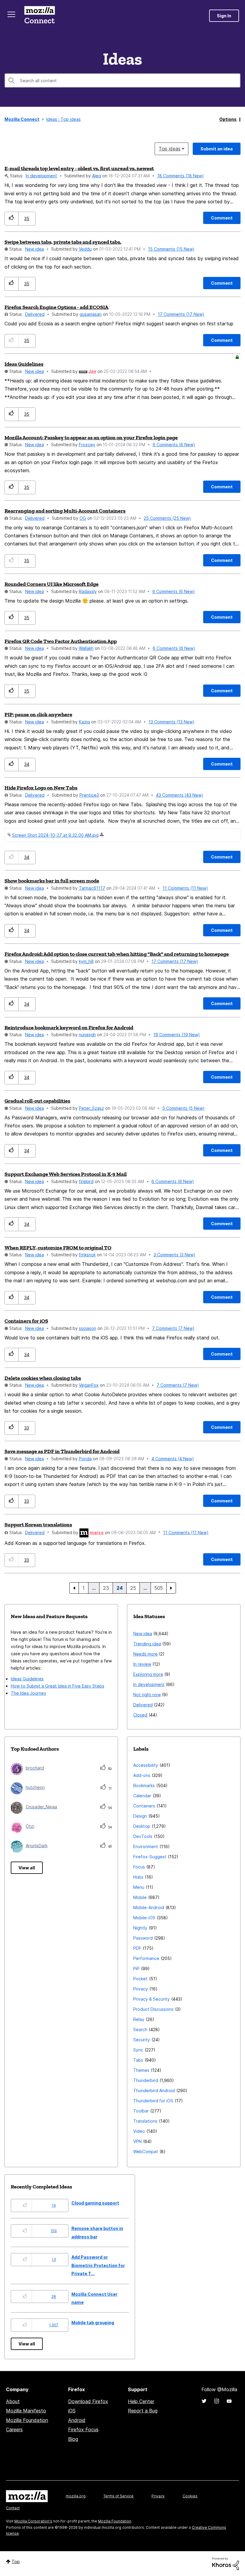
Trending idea (147, 1644)
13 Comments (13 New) (171, 722)
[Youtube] (229, 2401)
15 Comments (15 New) (171, 249)
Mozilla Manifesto (26, 2411)
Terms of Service (118, 2496)
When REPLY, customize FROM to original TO (58, 1248)
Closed (140, 1715)
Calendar (142, 1796)
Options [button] (228, 119)
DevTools (143, 1836)
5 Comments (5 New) (183, 1108)
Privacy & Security (151, 1999)
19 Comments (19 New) (177, 1035)
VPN (137, 2141)
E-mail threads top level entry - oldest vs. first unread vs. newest (79, 168)
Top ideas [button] (170, 149)
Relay (139, 2019)
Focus (139, 1867)
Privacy (141, 1989)
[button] (12, 218)
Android (77, 2420)
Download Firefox (88, 2401)
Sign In (224, 16)
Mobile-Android (149, 1907)
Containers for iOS (26, 1321)
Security (142, 2040)
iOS (72, 2411)
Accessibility (146, 1765)
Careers (14, 2429)
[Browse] (11, 14)
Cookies (190, 2496)
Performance (146, 1958)
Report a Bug (143, 2411)
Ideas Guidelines (24, 364)
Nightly (140, 1928)
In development (41, 176)
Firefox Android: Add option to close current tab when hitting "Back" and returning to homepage (117, 954)
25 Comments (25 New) (167, 518)
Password (143, 1938)
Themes (141, 2070)
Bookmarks (144, 1785)
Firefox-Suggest (150, 1857)
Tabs (138, 2060)
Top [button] (16, 2561)
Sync (138, 2050)
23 (106, 1588)
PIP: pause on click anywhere (38, 714)
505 (159, 1588)
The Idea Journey (29, 1693)
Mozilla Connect (39, 16)
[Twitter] (204, 2401)
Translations (145, 2121)
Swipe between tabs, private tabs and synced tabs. (63, 242)
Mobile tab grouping (93, 2323)
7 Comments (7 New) (173, 1328)
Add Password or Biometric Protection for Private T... (98, 2265)
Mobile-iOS (144, 1918)
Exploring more (148, 1674)
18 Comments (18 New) (180, 176)
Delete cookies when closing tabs (43, 1378)
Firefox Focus (83, 2429)
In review (142, 1664)
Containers (144, 1806)
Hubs (138, 1877)
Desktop (142, 1826)
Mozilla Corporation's (33, 2521)
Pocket (140, 1979)
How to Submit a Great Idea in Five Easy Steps (58, 1686)
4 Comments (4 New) (173, 1459)
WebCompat (146, 2152)
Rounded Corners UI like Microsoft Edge (52, 584)
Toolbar (141, 2111)
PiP (136, 1968)
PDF (137, 1948)
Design (140, 1816)
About (13, 2401)
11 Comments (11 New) (185, 888)
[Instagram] (217, 2401)
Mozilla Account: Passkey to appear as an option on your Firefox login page (91, 438)
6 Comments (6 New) (174, 445)
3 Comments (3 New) (174, 1255)
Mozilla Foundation (27, 2420)
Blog (73, 2439)
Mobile (140, 1897)
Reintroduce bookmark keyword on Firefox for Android (69, 1028)
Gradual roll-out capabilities (37, 1101)
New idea (35, 249)
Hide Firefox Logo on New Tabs (41, 788)
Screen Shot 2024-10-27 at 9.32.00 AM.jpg (55, 835)
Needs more (146, 1654)
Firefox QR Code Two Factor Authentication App (61, 641)
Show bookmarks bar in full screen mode (52, 881)
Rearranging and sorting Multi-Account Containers (65, 511)
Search (140, 2029)
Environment (146, 1846)
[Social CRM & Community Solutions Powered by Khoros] (226, 2563)
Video (139, 2131)
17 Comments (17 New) (181, 314)
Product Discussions (153, 2009)
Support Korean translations (38, 1525)
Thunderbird (146, 2080)
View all (27, 1868)
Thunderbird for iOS (153, 2101)
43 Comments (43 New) (180, 795)
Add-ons (142, 1775)
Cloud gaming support (95, 2203)
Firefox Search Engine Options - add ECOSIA (56, 307)
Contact (13, 2508)
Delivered (35, 314)
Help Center (141, 2401)
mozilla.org (76, 2496)
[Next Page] (171, 1588)
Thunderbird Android (154, 2090)
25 (133, 1588)
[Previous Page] (74, 1588)
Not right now (147, 1695)
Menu (139, 1887)
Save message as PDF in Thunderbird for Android (62, 1451)
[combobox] (122, 80)
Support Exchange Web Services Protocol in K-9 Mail (66, 1174)
